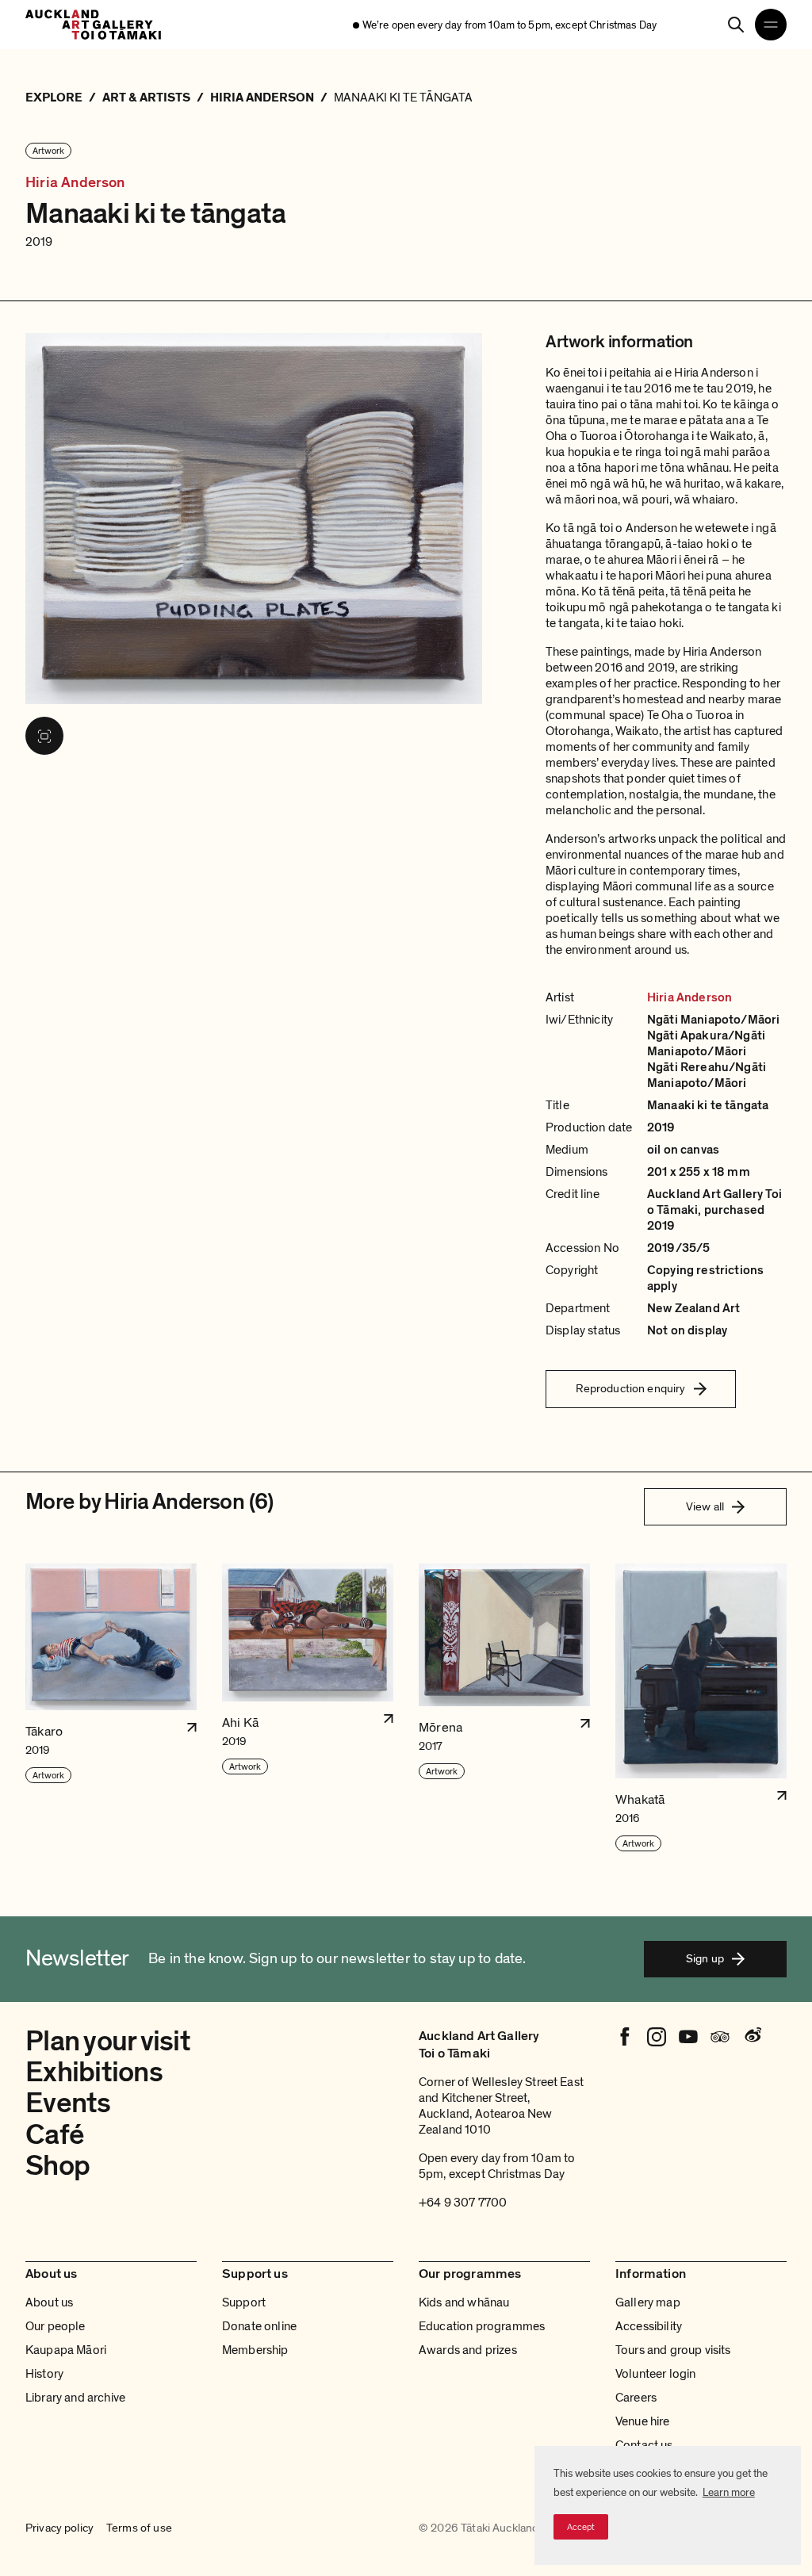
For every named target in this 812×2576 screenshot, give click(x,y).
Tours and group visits (673, 2350)
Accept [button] (581, 2527)
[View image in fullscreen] (44, 736)
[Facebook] (625, 2037)
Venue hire (643, 2421)
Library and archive (75, 2398)
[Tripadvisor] (720, 2037)
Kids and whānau (464, 2302)
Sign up (705, 1958)
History (44, 2374)
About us (49, 2302)
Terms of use (139, 2528)
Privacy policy (59, 2528)
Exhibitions (94, 2072)
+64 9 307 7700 (463, 2203)
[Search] (736, 25)
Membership (255, 2350)
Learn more (729, 2492)
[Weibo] (752, 2037)
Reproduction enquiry (631, 1388)
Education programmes (482, 2326)
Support (244, 2302)
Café (55, 2135)
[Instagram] (657, 2037)
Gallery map (648, 2302)
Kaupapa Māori (66, 2350)
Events (68, 2103)
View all (705, 1506)
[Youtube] (688, 2037)
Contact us (644, 2445)
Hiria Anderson (75, 183)
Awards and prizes (468, 2350)
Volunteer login (655, 2374)
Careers (636, 2398)
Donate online (259, 2326)
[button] (111, 1708)
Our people (56, 2326)
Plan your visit (108, 2041)
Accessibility (649, 2326)
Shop (57, 2166)
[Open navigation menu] (771, 25)
